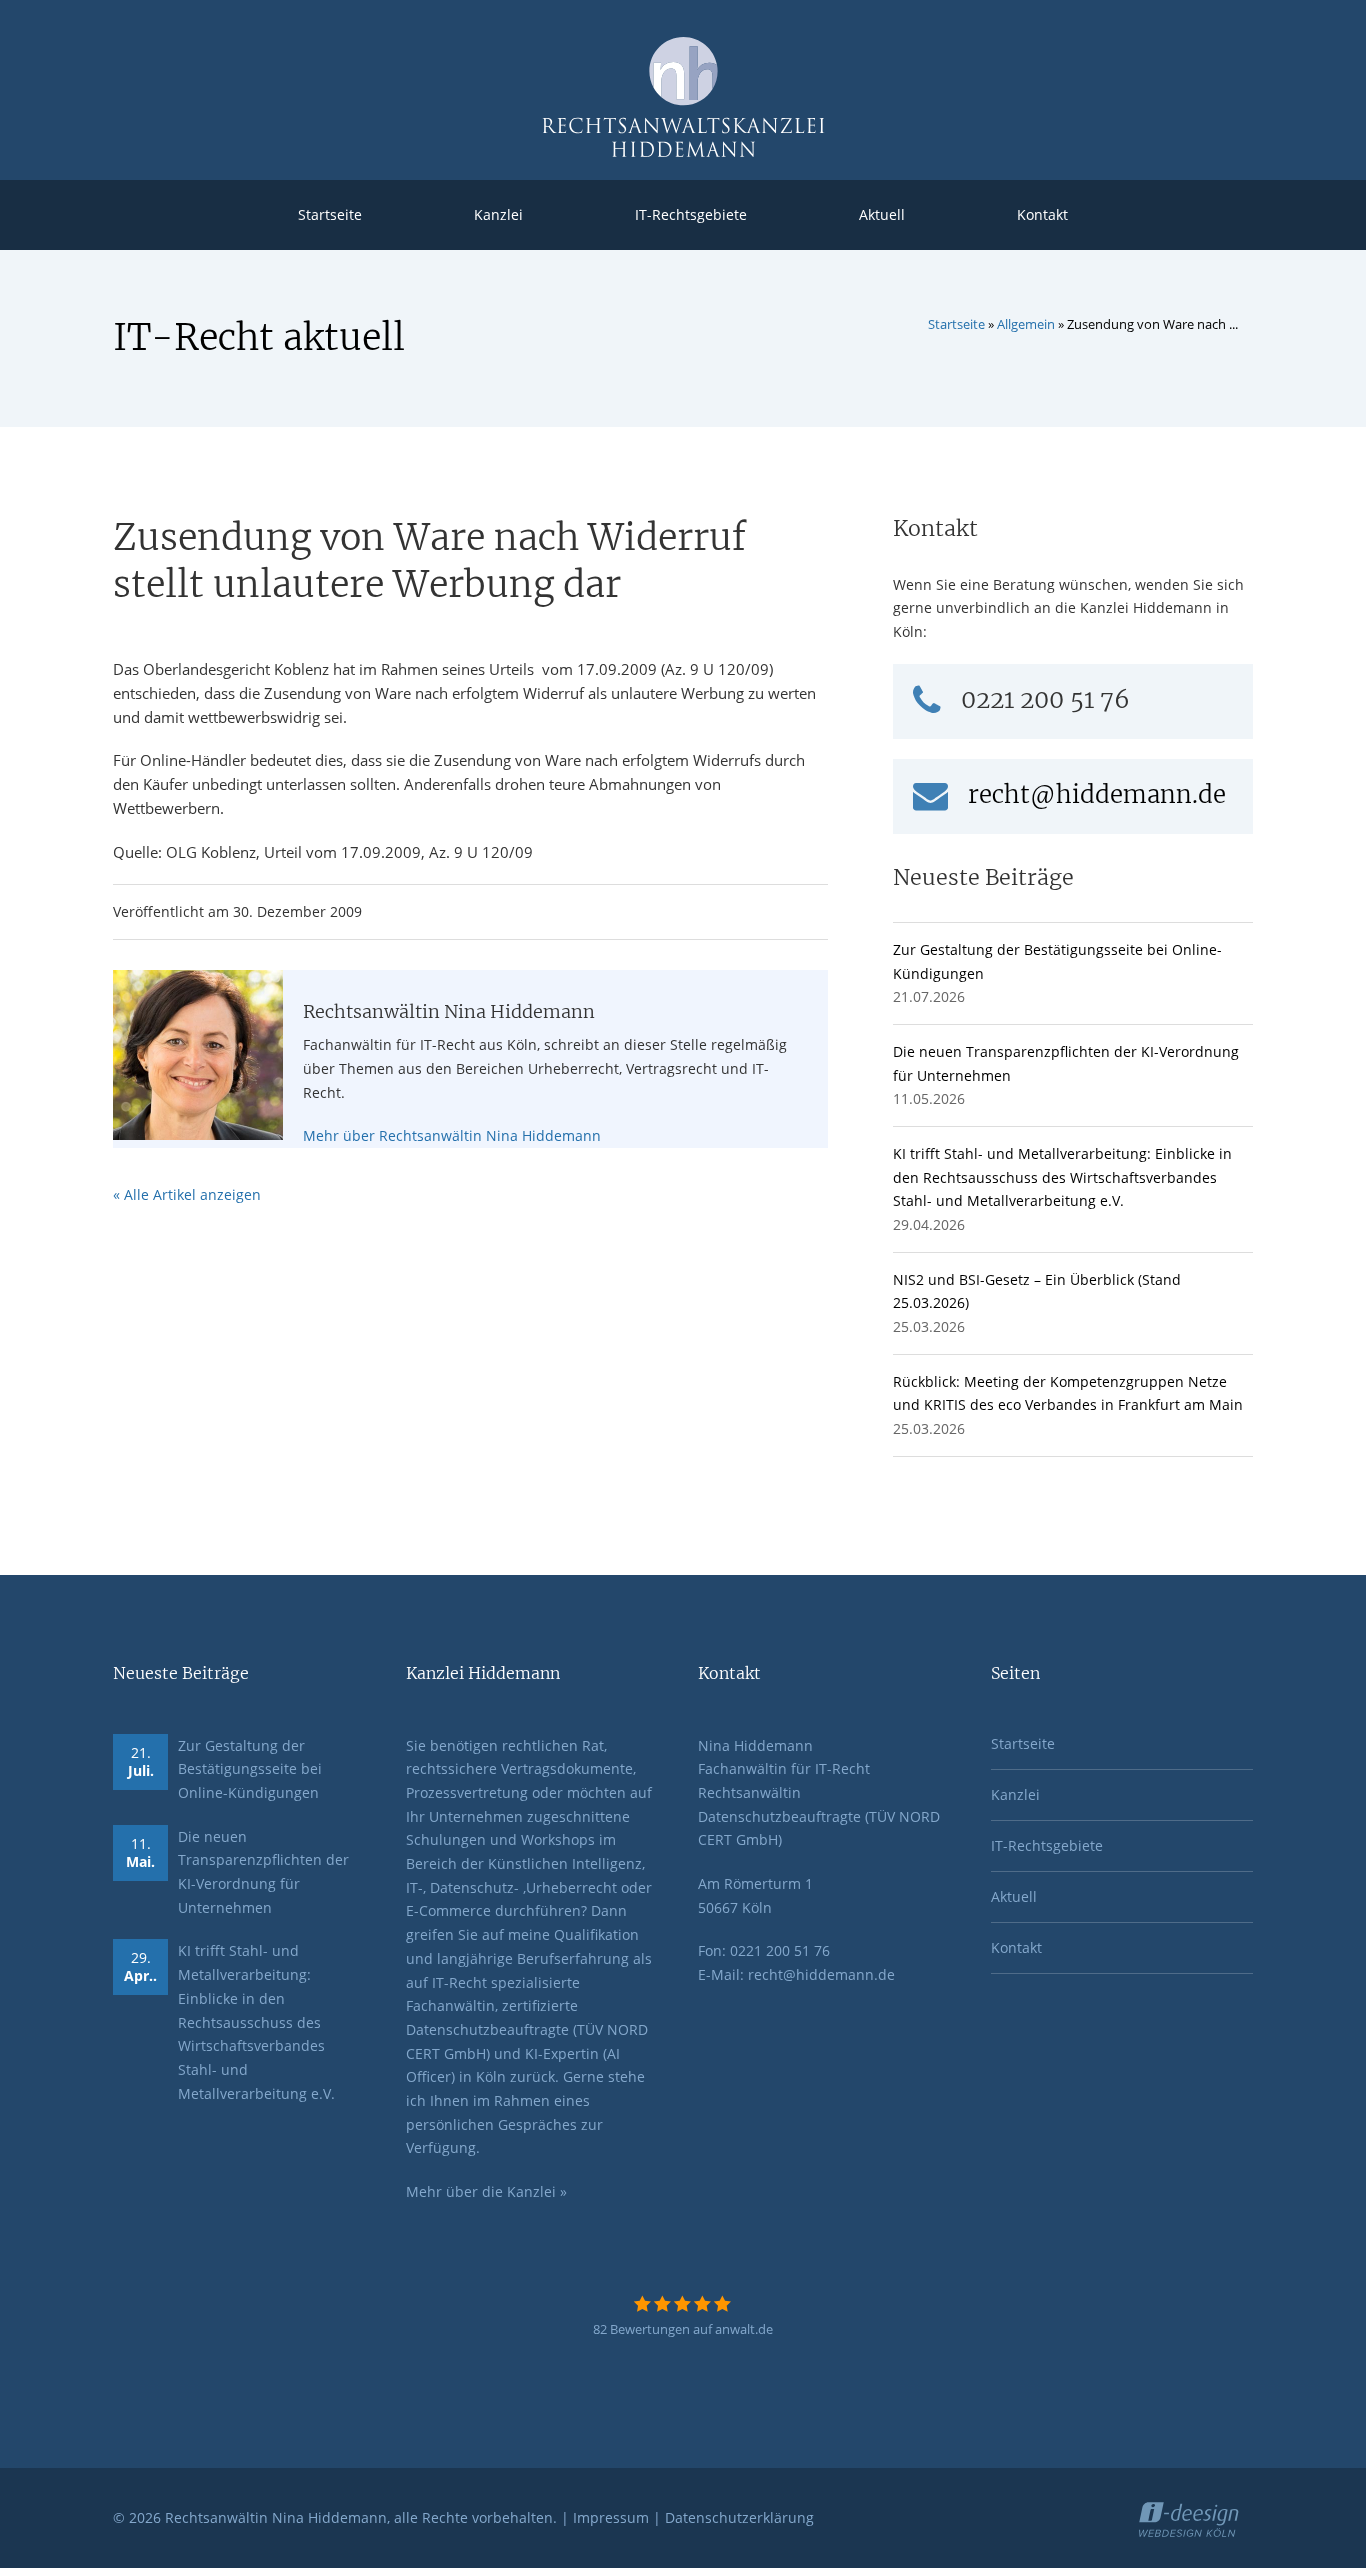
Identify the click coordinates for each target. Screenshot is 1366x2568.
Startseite (330, 214)
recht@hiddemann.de (1097, 794)
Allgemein (1026, 324)
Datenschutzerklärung (739, 2517)
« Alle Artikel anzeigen (187, 1194)
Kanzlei (498, 214)
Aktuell (882, 214)
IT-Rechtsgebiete (691, 214)
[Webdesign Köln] (1195, 2516)
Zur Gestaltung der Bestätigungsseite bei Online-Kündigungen (250, 1769)
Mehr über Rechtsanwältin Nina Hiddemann (452, 1135)
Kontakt (1042, 214)
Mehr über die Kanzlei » (486, 2191)
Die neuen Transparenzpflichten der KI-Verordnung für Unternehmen (263, 1872)
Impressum (611, 2517)
